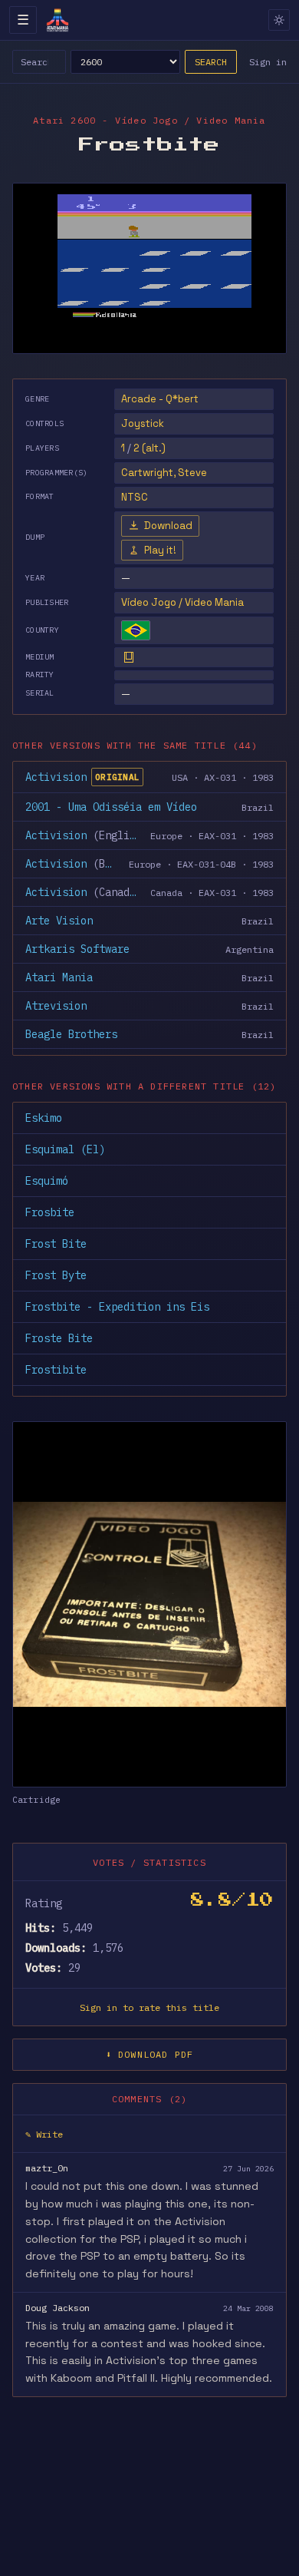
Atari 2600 (64, 120)
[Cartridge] (129, 657)
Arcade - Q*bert (160, 399)
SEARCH (211, 62)
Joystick (143, 423)
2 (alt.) (149, 448)
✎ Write (44, 2134)
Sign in (268, 62)
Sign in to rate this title (149, 2007)
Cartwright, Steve (164, 473)
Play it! (160, 550)
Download (168, 526)
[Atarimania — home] (58, 20)
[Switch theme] (279, 20)
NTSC (135, 497)
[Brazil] (136, 630)
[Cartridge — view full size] (149, 1604)
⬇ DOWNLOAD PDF (150, 2054)
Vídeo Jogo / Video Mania (182, 602)
